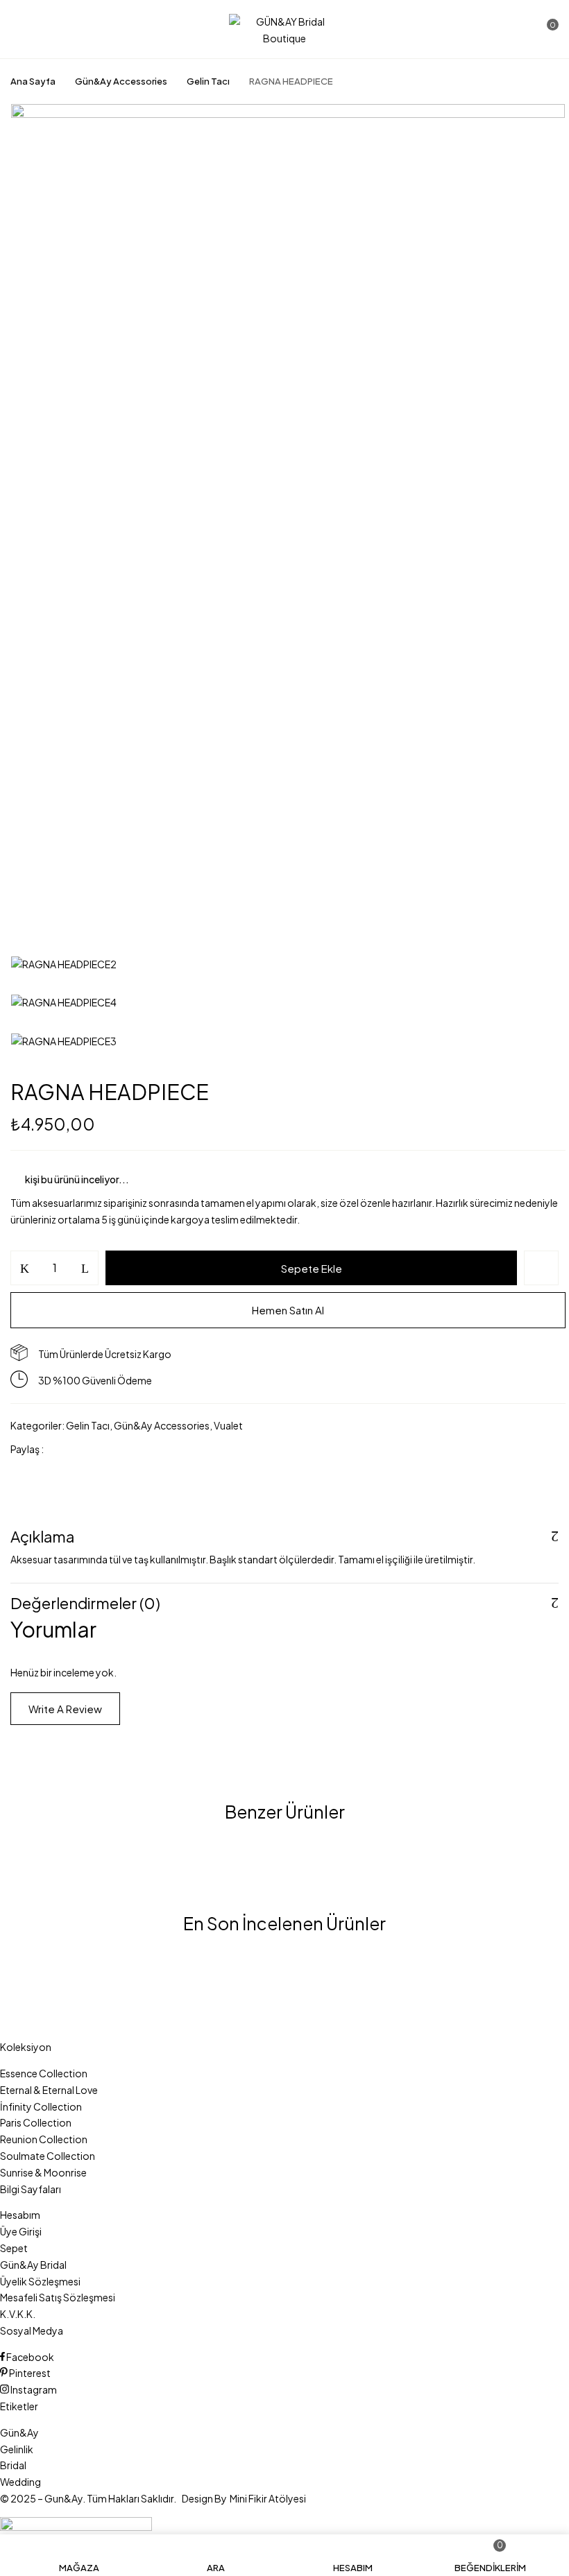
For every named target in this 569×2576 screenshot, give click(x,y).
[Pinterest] (126, 1449)
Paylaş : (27, 1449)
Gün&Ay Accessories (121, 81)
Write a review (65, 1709)
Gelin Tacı (208, 81)
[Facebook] (61, 1449)
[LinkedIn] (104, 1449)
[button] (546, 30)
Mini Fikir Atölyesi (268, 2498)
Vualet (228, 1425)
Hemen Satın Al (288, 1310)
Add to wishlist (541, 1268)
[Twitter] (83, 1449)
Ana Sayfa (33, 81)
